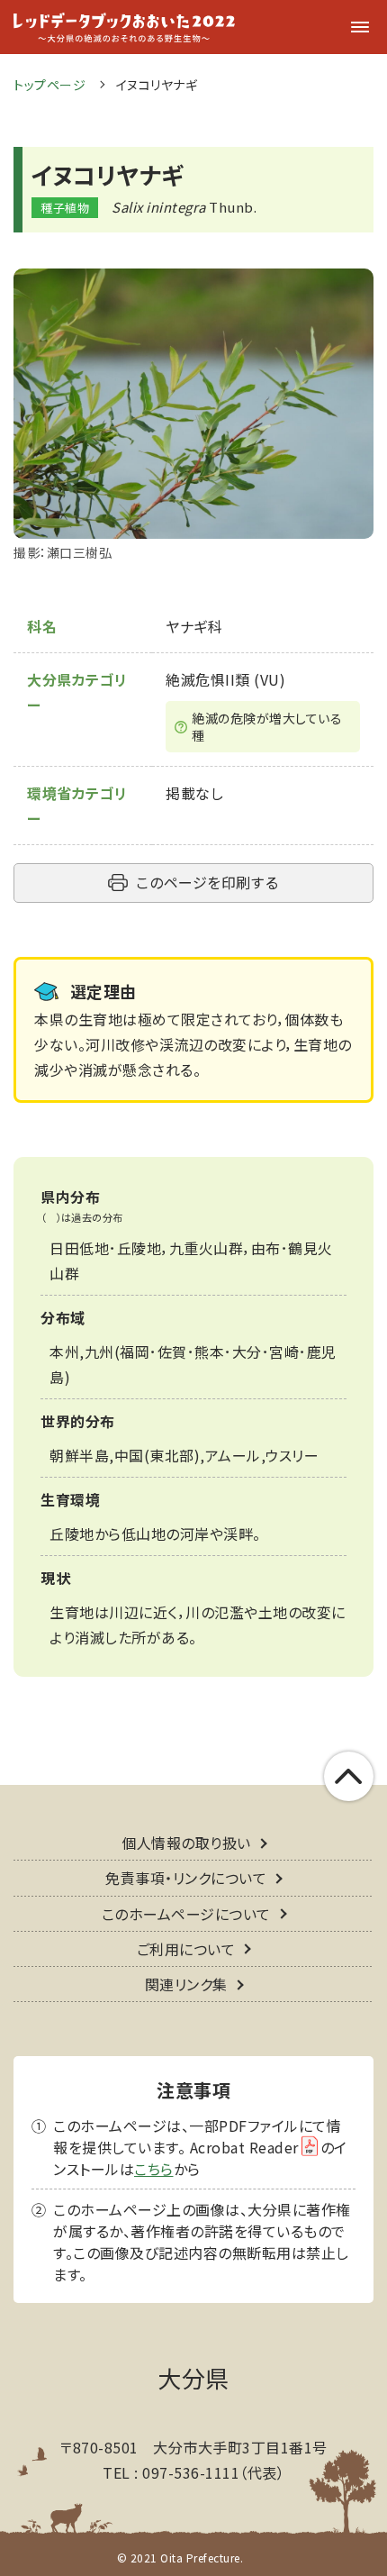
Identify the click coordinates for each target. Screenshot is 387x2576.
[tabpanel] (193, 416)
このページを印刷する (207, 882)
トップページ (49, 85)
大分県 (193, 2377)
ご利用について (186, 1949)
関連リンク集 (186, 1984)
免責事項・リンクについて (186, 1878)
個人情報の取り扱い (186, 1843)
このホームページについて (186, 1914)
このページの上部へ (349, 1776)
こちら (154, 2169)
